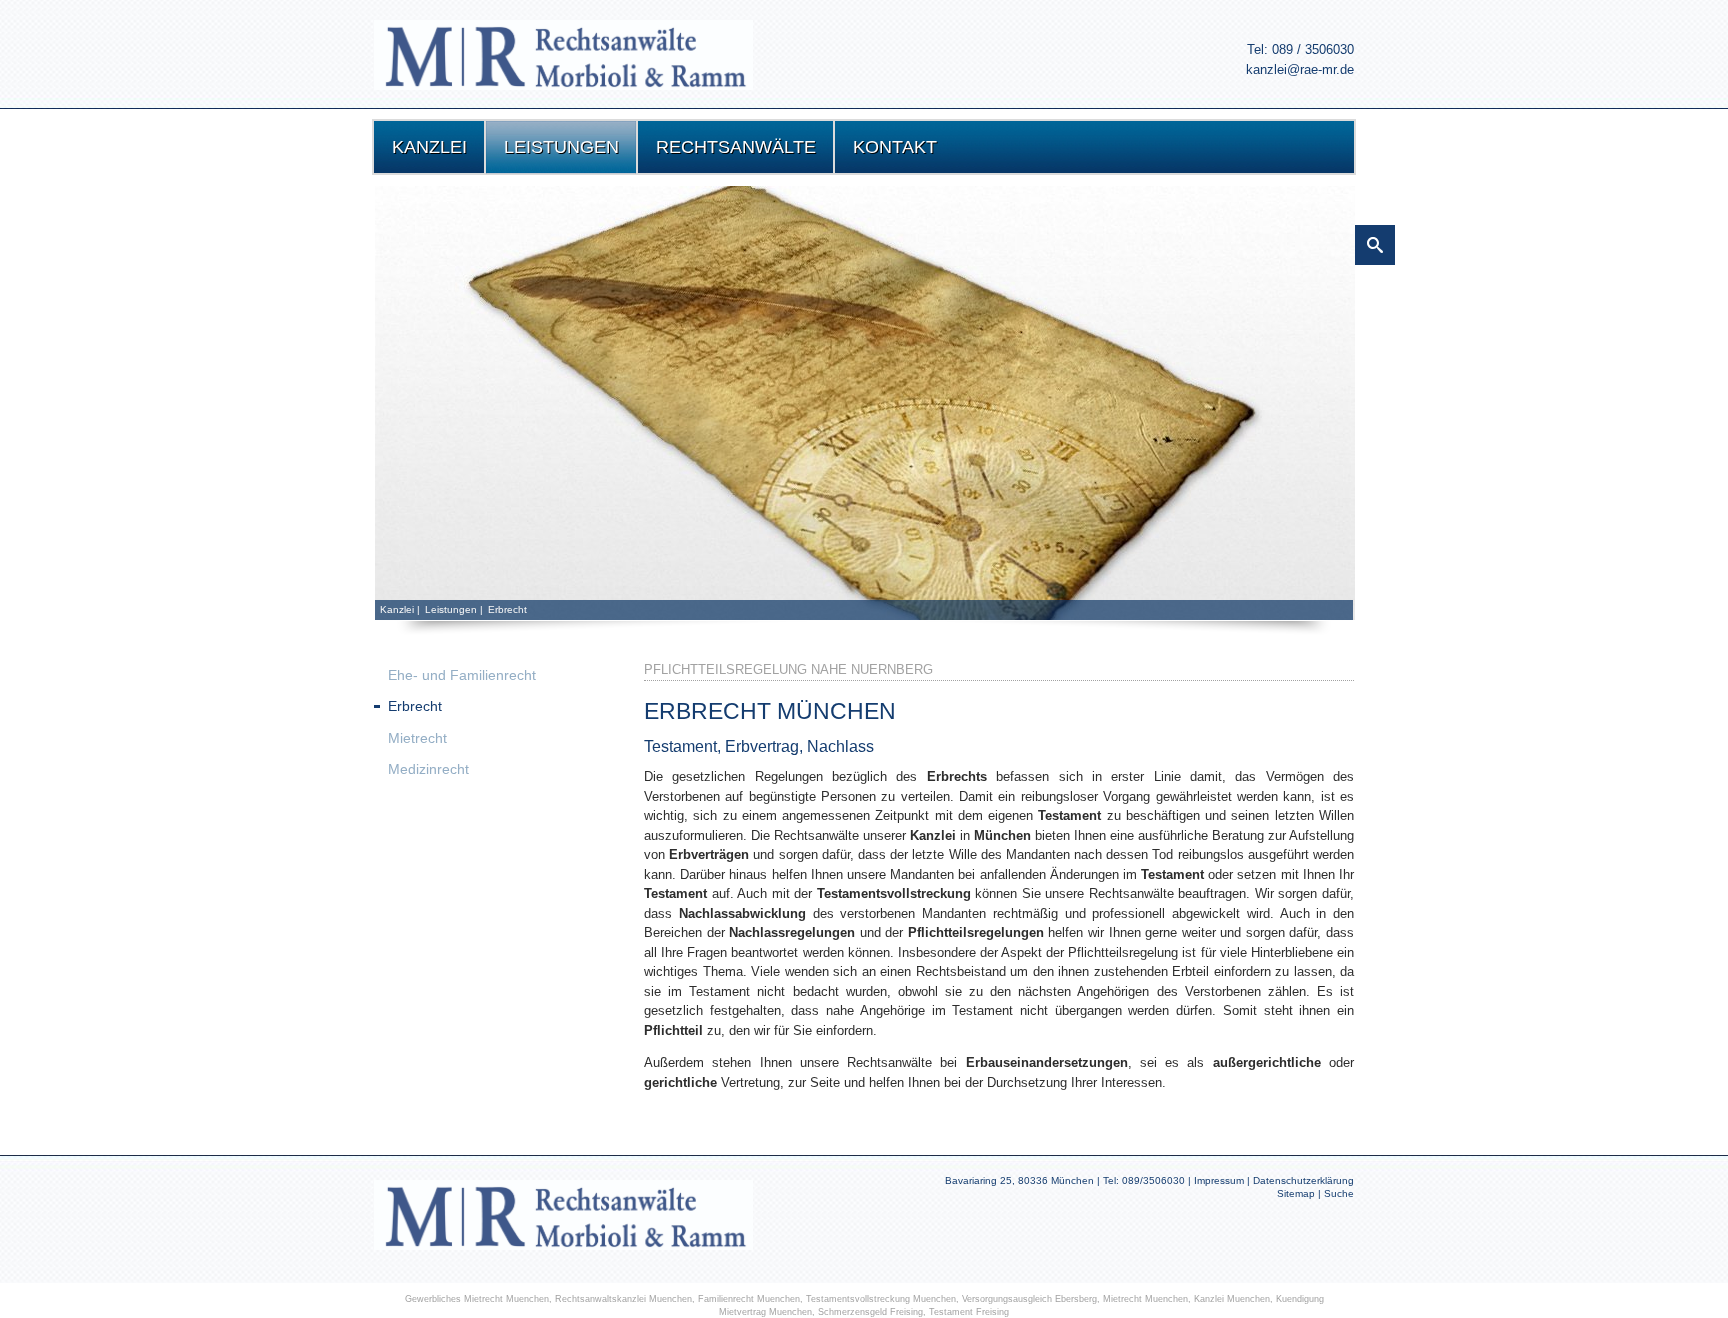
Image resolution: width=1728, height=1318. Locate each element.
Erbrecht (507, 609)
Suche (1339, 1193)
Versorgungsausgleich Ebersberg (1029, 1299)
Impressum (1219, 1180)
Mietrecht (417, 738)
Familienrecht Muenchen (749, 1299)
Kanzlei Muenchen (1232, 1299)
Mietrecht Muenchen (1145, 1299)
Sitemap (1296, 1193)
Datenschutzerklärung (1303, 1180)
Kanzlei (397, 609)
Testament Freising (969, 1312)
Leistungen (451, 609)
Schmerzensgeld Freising (870, 1312)
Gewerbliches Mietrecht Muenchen (477, 1299)
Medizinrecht (428, 769)
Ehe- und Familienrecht (462, 675)
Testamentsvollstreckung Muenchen (881, 1299)
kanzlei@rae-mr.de (1300, 69)
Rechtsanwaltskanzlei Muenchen (623, 1299)
